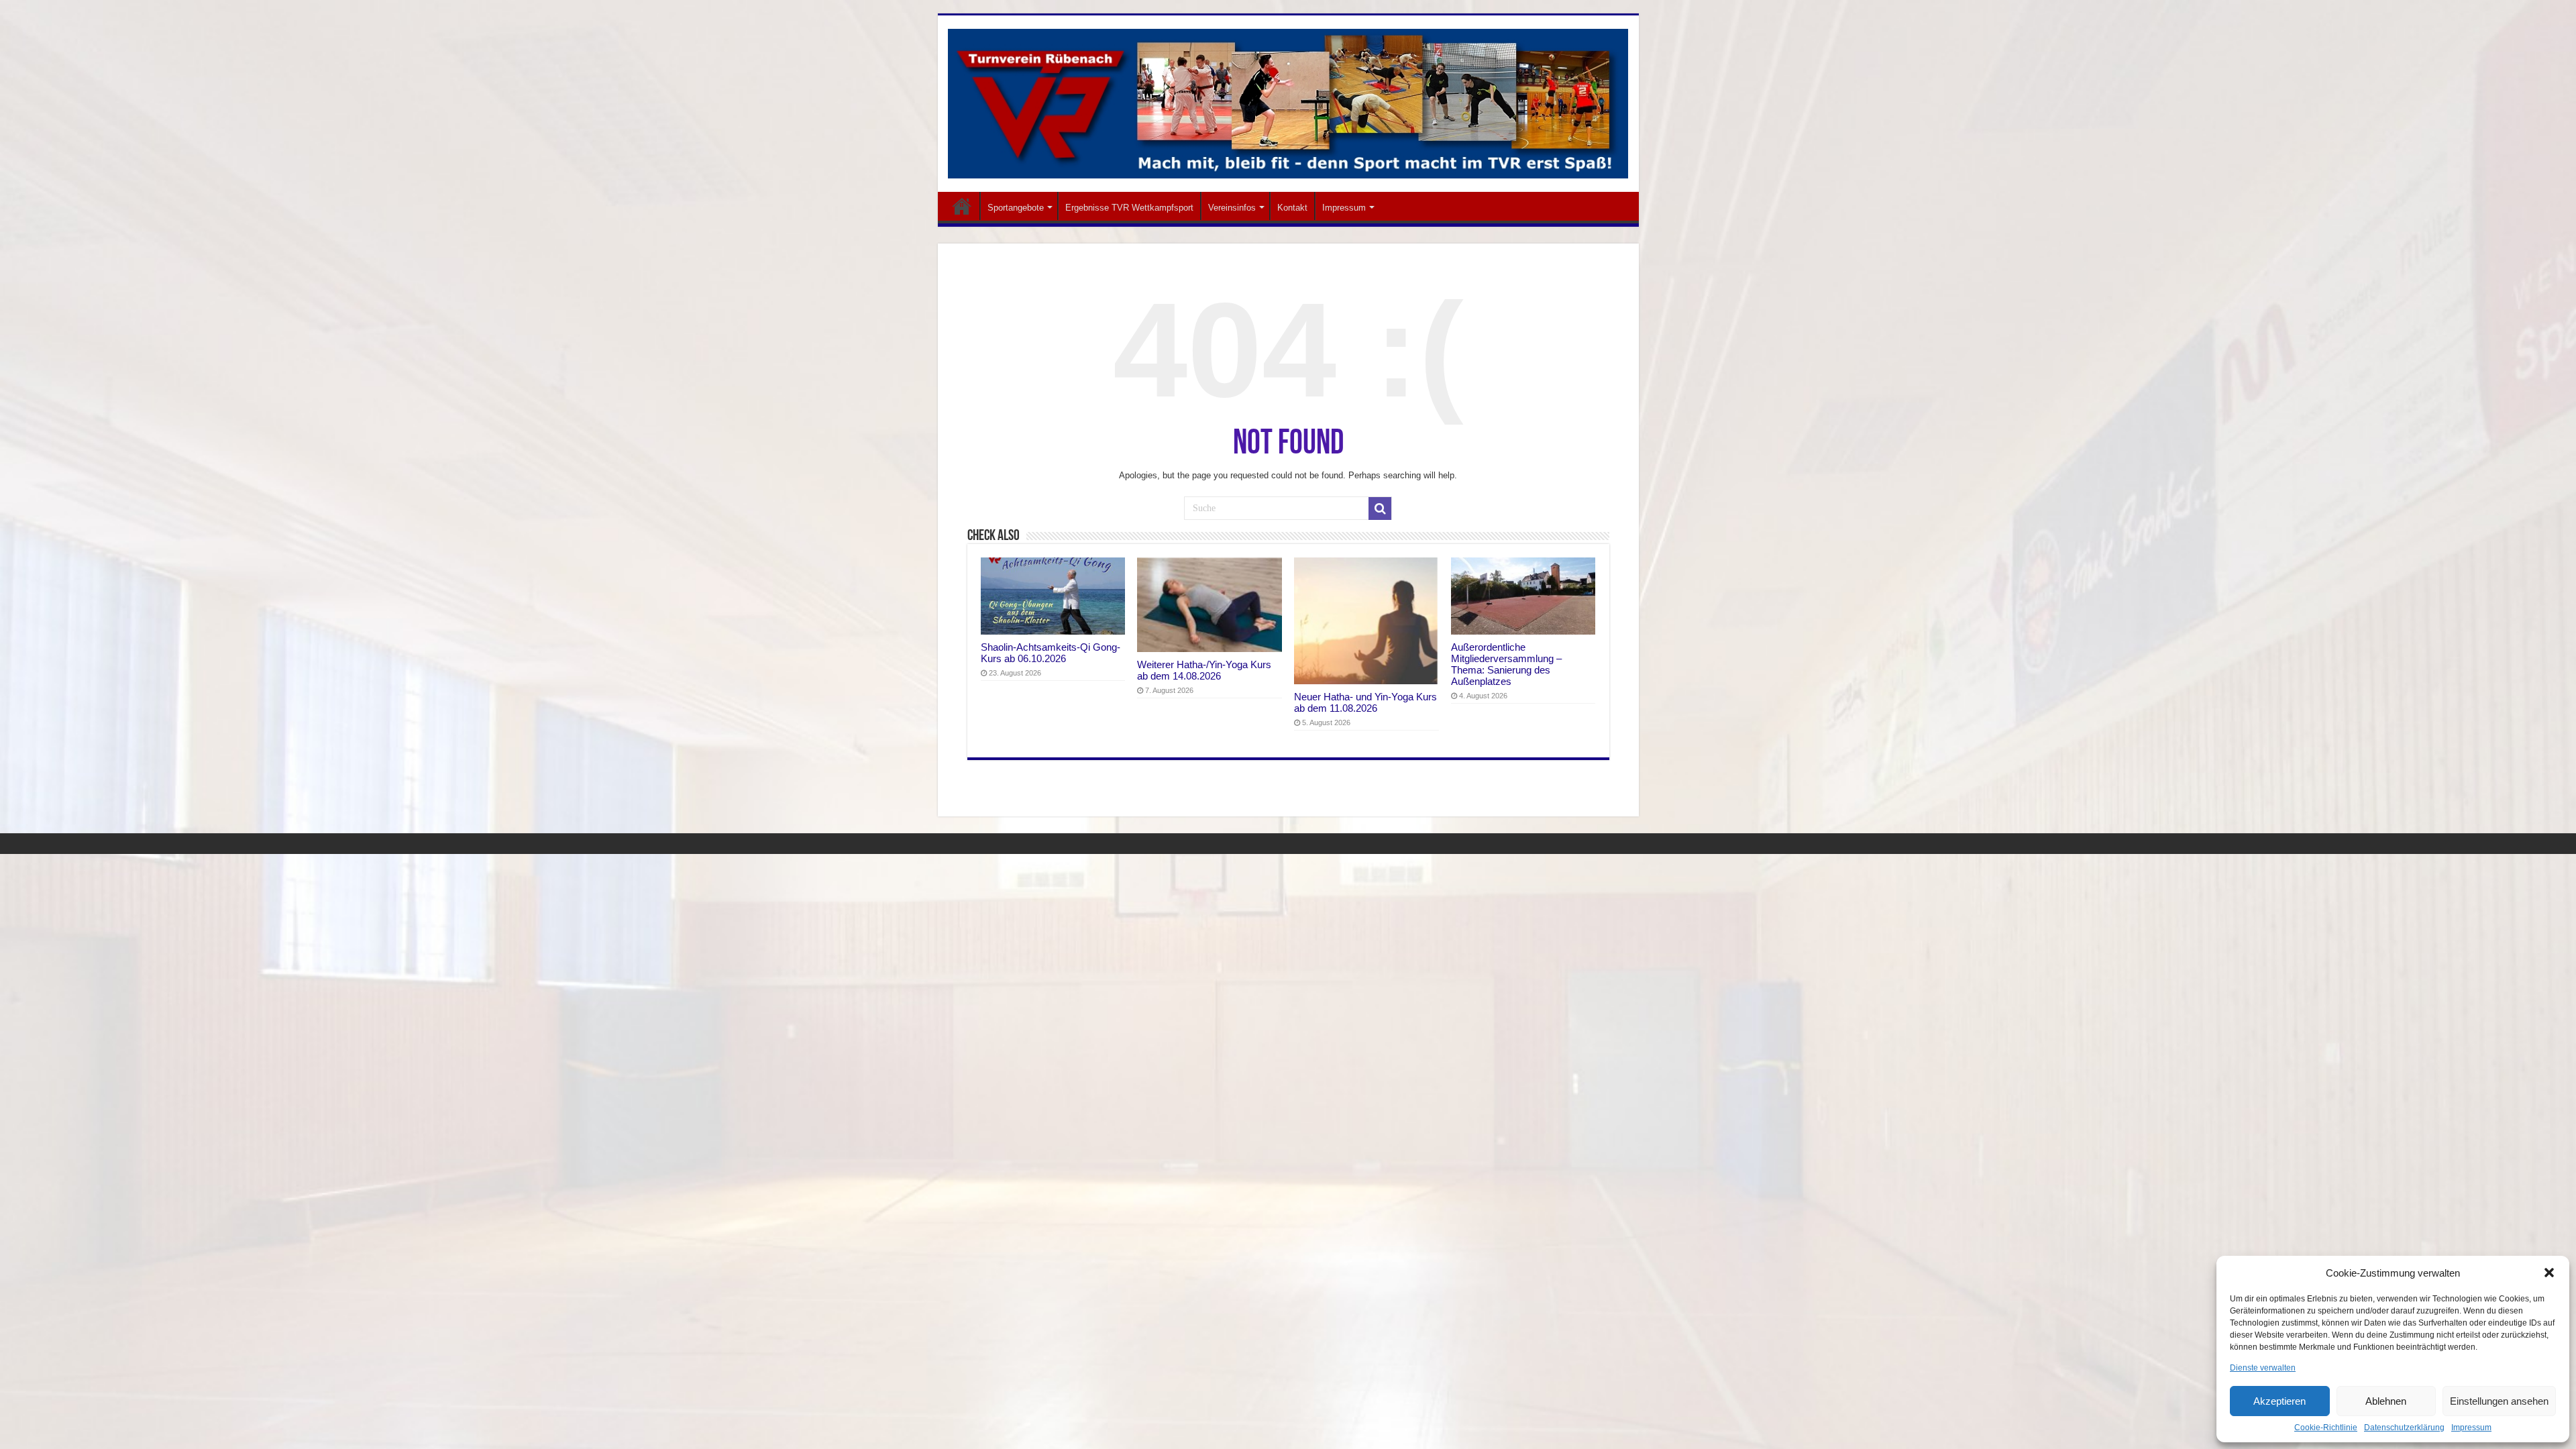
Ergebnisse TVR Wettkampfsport (1129, 208)
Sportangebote (1016, 208)
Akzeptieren (2279, 1401)
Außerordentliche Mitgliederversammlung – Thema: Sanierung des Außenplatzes (1506, 664)
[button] (2549, 1273)
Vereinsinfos (1232, 208)
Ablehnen (2386, 1401)
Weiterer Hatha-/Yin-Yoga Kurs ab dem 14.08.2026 (1204, 670)
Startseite (962, 206)
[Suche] (1380, 508)
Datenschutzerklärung (2404, 1428)
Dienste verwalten (2263, 1368)
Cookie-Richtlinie (2326, 1428)
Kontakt (1292, 208)
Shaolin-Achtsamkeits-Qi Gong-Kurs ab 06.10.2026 (1051, 653)
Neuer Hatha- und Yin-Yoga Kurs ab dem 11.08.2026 (1365, 702)
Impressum (2471, 1428)
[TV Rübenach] (1288, 101)
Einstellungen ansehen (2499, 1401)
